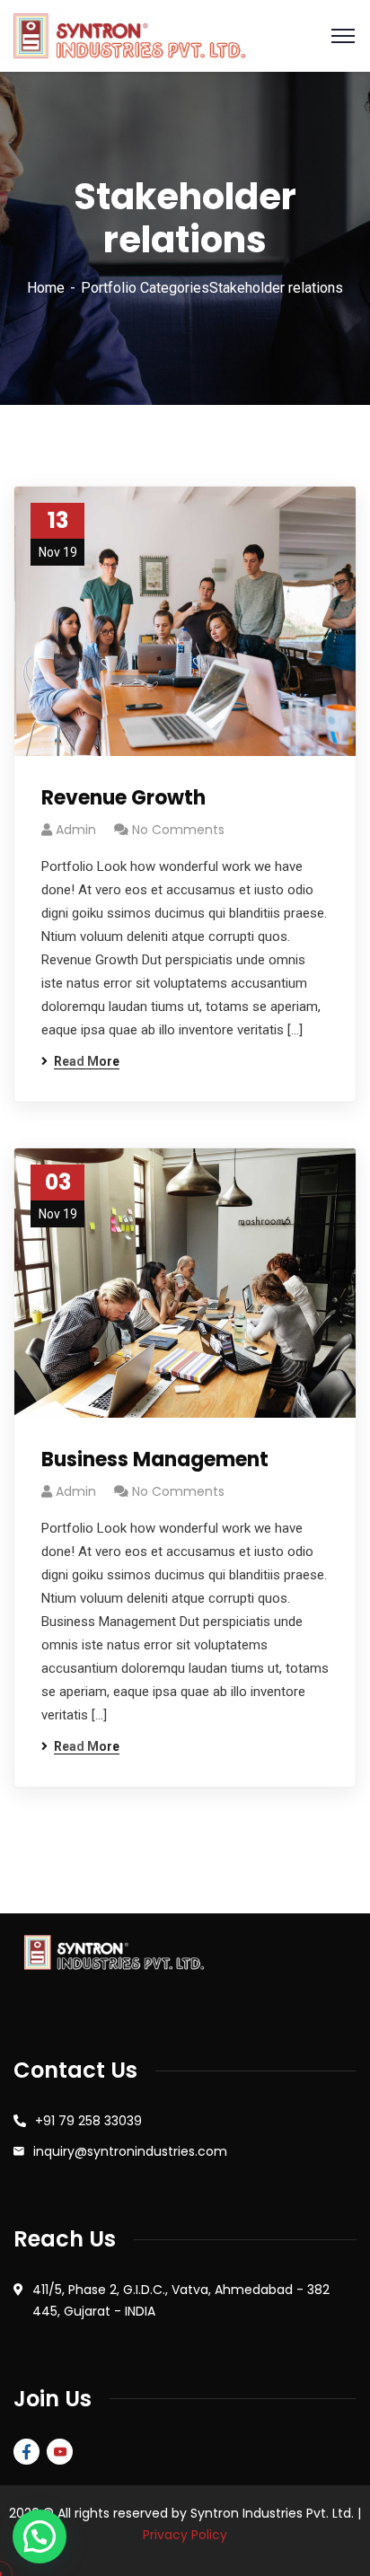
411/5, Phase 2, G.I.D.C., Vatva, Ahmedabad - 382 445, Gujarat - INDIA (181, 2300)
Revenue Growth (123, 798)
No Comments (178, 830)
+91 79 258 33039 (88, 2121)
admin (76, 830)
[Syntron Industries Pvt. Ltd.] (129, 35)
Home (46, 288)
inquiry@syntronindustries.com (130, 2151)
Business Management (155, 1459)
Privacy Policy (185, 2535)
